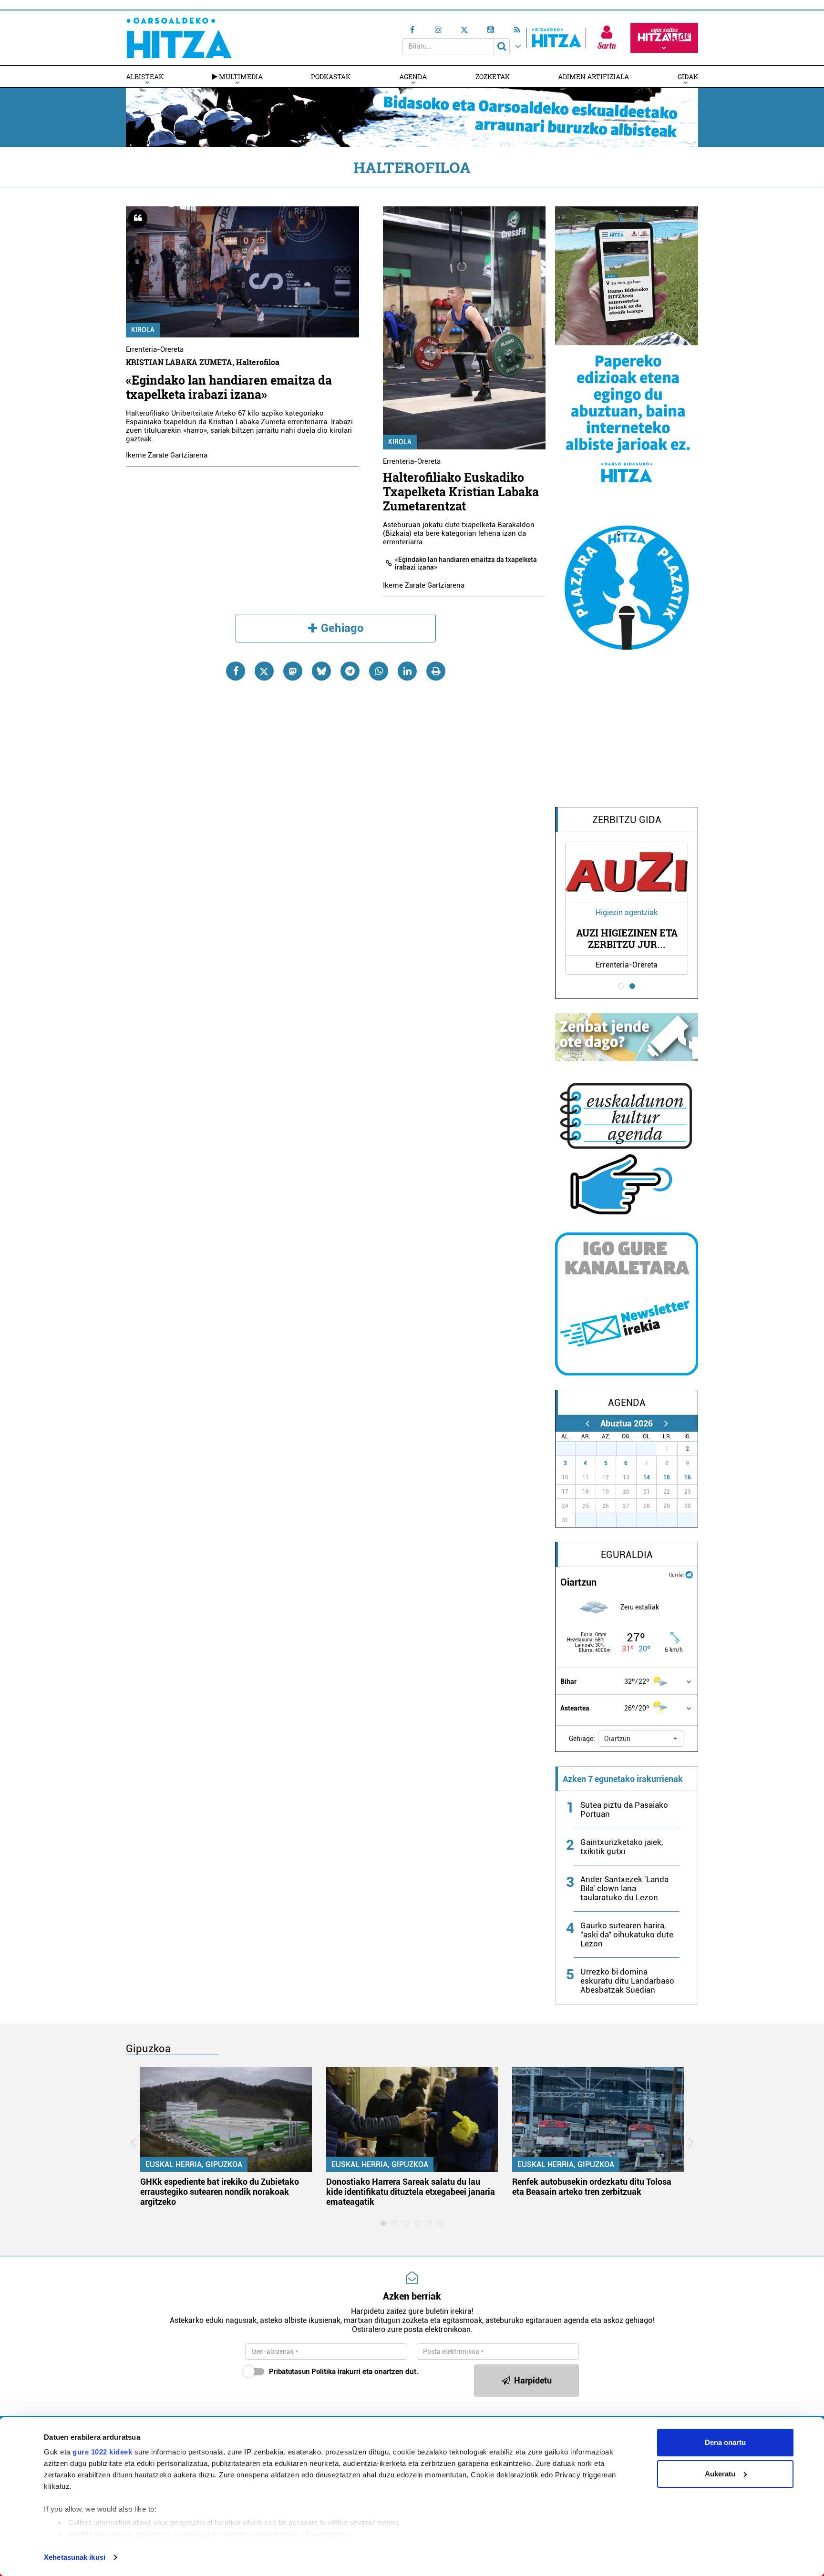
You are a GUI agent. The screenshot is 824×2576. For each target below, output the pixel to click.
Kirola (143, 330)
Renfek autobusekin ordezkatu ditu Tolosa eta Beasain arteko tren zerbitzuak (592, 2187)
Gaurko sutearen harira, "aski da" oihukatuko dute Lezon (627, 1935)
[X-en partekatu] (264, 671)
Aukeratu (720, 2474)
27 (571, 1449)
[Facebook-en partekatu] (236, 671)
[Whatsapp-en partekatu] (379, 671)
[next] (666, 1423)
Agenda (413, 76)
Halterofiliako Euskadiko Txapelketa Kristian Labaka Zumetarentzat (461, 492)
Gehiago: (582, 1739)
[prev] (587, 1423)
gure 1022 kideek (102, 2452)
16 (688, 1477)
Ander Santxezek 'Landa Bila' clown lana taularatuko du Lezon (624, 1888)
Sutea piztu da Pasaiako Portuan (624, 1809)
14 (647, 1477)
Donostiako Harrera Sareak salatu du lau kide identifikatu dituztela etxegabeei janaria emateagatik (411, 2192)
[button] (641, 1739)
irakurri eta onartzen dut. (344, 2372)
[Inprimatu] (436, 671)
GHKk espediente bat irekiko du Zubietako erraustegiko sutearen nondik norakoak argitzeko (220, 2192)
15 (667, 1477)
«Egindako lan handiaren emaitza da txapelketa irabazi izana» (229, 387)
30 (632, 1449)
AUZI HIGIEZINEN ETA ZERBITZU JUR (627, 939)
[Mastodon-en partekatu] (293, 671)
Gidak (688, 76)
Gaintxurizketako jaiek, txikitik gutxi (622, 1847)
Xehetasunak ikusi (75, 2557)
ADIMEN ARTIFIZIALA (593, 76)
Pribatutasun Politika (302, 2372)
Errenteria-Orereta (155, 349)
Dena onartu (725, 2442)
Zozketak (493, 76)
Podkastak (331, 76)
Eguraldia (627, 1555)
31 (652, 1449)
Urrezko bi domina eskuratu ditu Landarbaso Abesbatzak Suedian (627, 1981)
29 (611, 1449)
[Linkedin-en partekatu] (407, 671)
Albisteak (145, 76)
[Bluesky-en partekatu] (321, 671)
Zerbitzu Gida (627, 820)
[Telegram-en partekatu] (350, 671)
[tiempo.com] (689, 1574)
